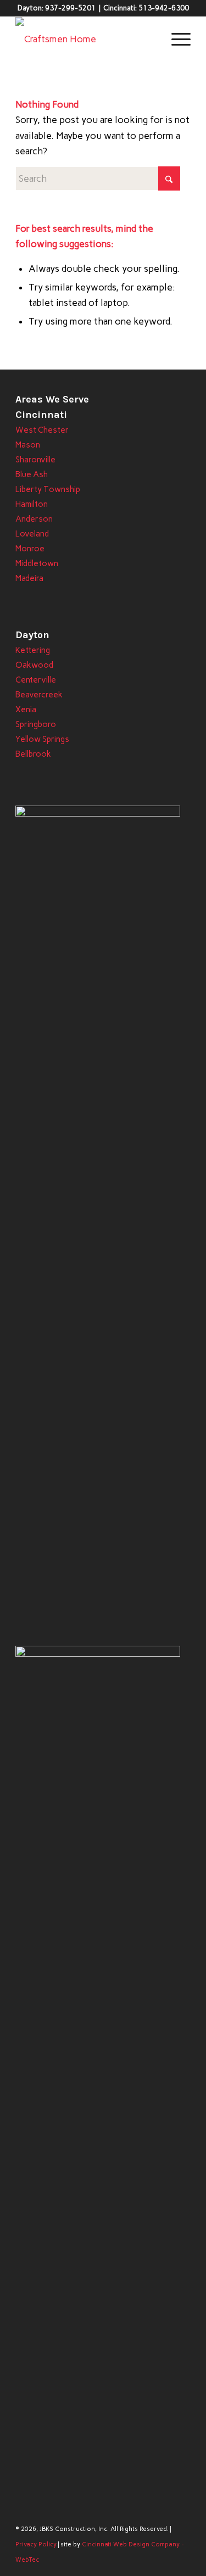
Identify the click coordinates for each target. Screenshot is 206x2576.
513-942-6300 (164, 8)
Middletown (37, 563)
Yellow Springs (42, 739)
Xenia (26, 709)
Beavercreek (39, 695)
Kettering (33, 650)
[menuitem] (176, 39)
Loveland (32, 534)
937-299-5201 (70, 8)
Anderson (34, 519)
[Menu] (176, 39)
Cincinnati (41, 415)
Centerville (36, 680)
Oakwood (34, 665)
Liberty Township (48, 489)
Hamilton (32, 504)
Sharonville (35, 460)
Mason (28, 445)
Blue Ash (32, 474)
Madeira (29, 578)
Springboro (36, 724)
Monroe (30, 549)
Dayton (32, 635)
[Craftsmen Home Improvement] (85, 39)
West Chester (42, 430)
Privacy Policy (36, 2544)
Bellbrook (33, 754)
